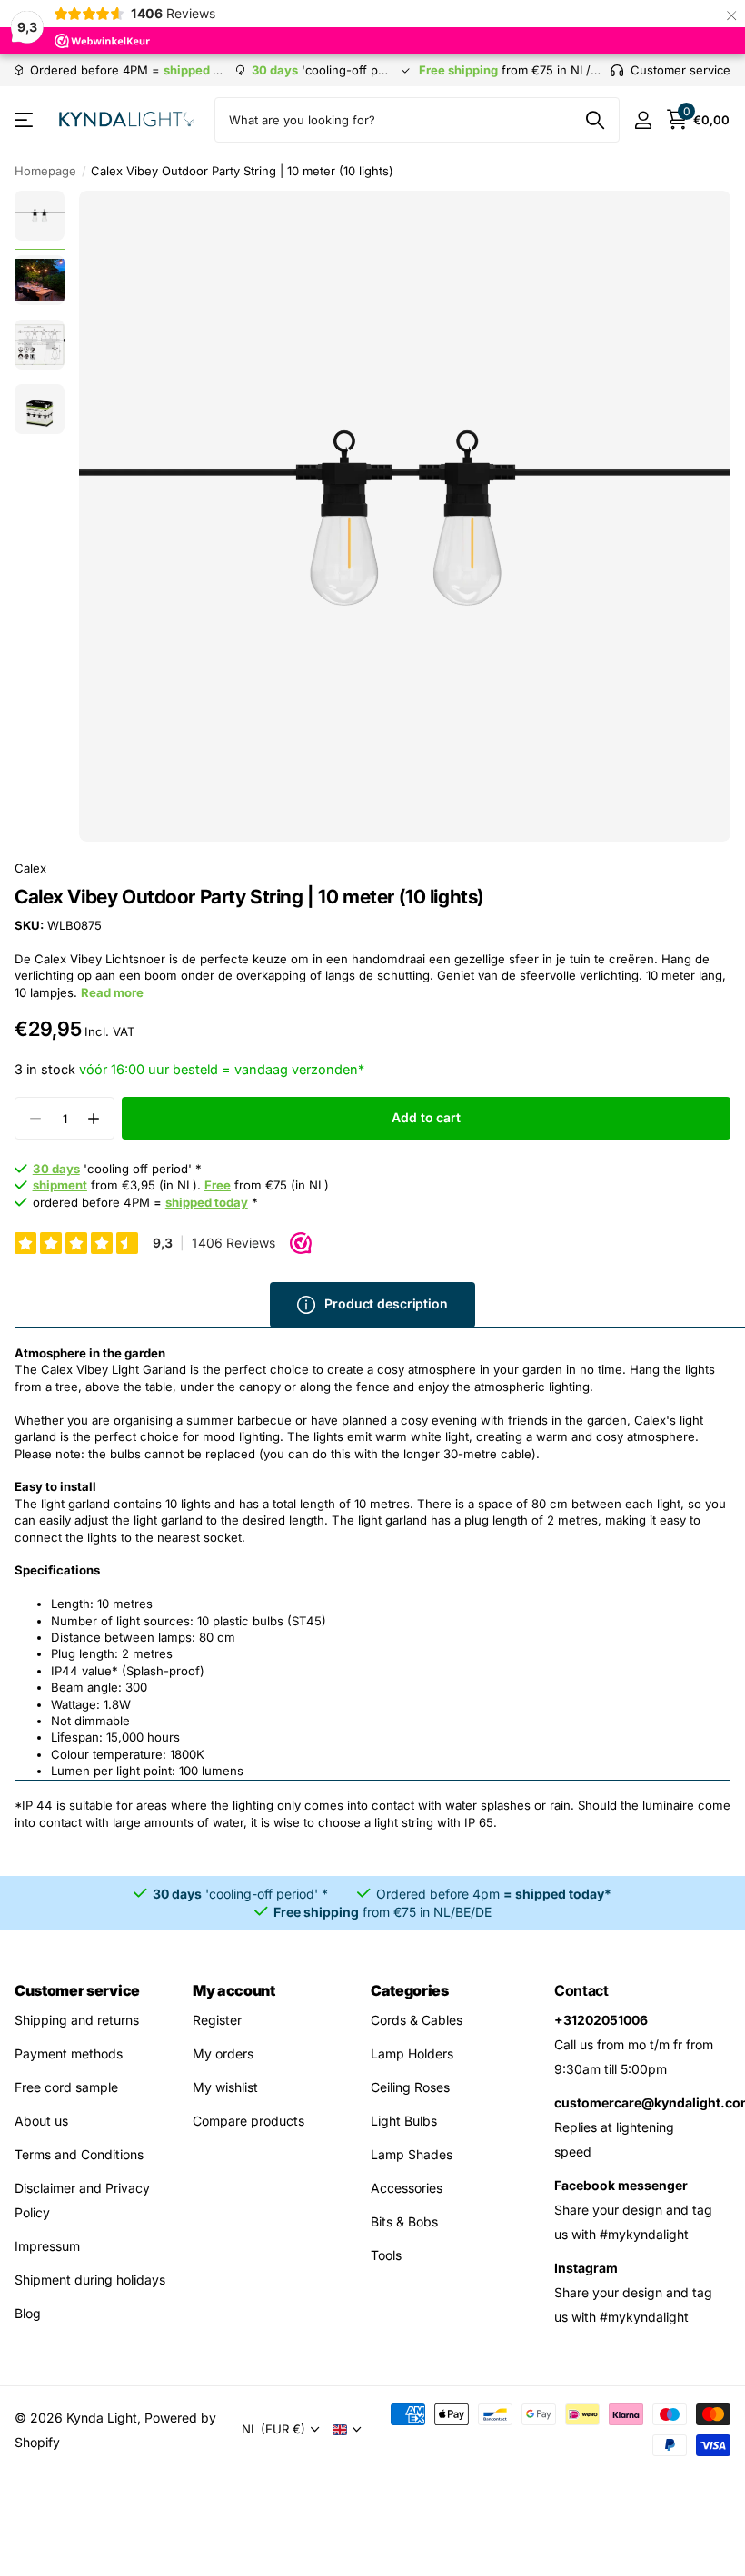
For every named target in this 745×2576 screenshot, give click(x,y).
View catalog (25, 120)
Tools (386, 2255)
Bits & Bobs (404, 2221)
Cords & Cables (417, 2020)
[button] (93, 1118)
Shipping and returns (77, 2020)
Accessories (407, 2188)
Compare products (248, 2121)
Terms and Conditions (79, 2154)
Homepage (45, 171)
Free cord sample (66, 2087)
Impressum (47, 2246)
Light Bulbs (404, 2121)
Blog (28, 2313)
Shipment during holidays (90, 2280)
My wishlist (225, 2087)
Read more (112, 992)
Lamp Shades (412, 2154)
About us (41, 2121)
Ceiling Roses (410, 2087)
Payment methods (69, 2053)
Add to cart (426, 1117)
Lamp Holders (412, 2053)
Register (217, 2020)
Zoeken (595, 120)
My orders (223, 2053)
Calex (30, 868)
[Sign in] (643, 120)
